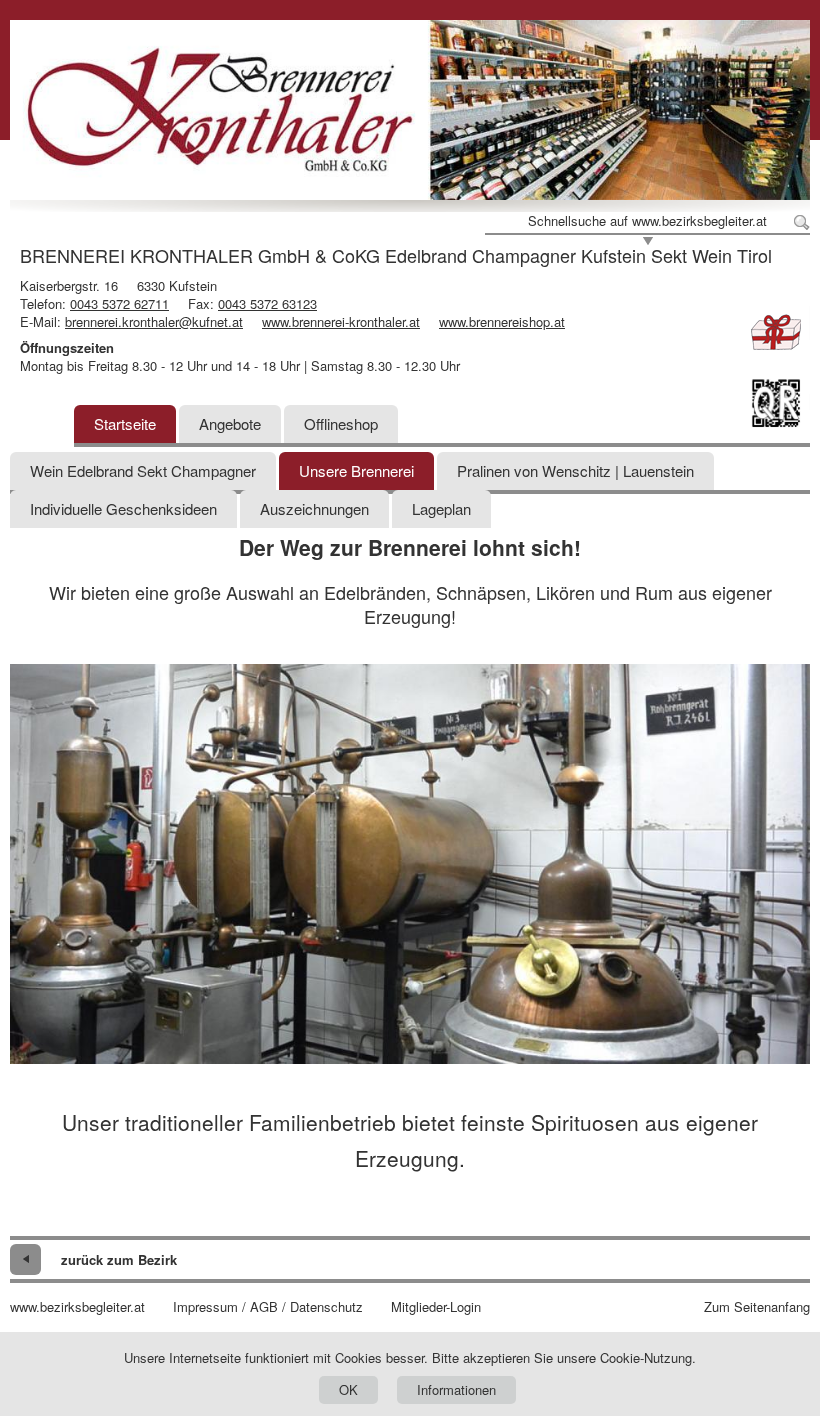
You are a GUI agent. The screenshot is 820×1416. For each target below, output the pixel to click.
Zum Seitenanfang (757, 1307)
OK (348, 1389)
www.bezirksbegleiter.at (77, 1307)
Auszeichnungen (314, 508)
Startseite (125, 423)
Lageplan (441, 508)
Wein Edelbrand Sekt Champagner (143, 470)
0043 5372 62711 (119, 303)
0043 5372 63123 (267, 303)
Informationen (456, 1389)
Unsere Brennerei (356, 470)
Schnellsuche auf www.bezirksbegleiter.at (647, 221)
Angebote (230, 423)
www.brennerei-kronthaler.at (341, 321)
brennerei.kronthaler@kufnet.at (154, 321)
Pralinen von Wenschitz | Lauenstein (575, 470)
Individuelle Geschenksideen (123, 508)
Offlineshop (341, 423)
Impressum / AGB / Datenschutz (268, 1307)
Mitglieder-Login (436, 1307)
